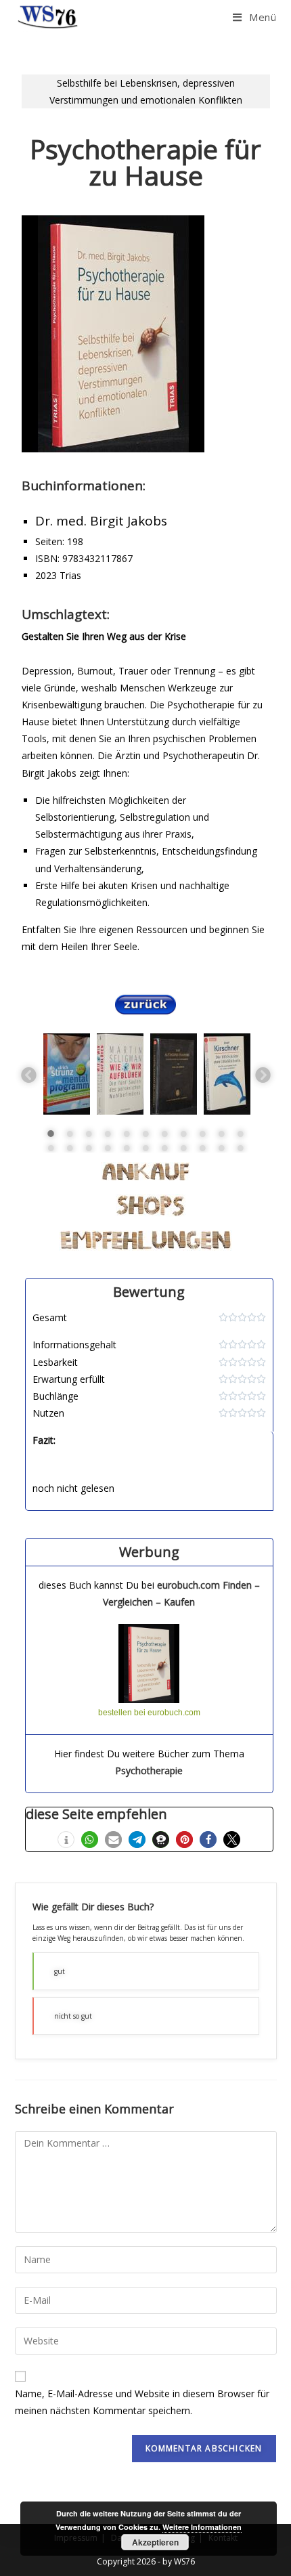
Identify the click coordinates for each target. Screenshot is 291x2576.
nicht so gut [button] (73, 2016)
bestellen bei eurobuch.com (149, 1713)
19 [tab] (183, 1148)
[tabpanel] (67, 1074)
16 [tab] (127, 1148)
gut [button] (60, 1971)
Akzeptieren (155, 2542)
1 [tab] (51, 1134)
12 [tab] (51, 1148)
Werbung (149, 1552)
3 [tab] (89, 1134)
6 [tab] (145, 1134)
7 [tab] (164, 1134)
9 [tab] (202, 1134)
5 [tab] (127, 1134)
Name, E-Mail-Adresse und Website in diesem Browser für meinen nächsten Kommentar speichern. (142, 2402)
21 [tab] (221, 1148)
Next (262, 1074)
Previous (28, 1074)
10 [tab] (221, 1134)
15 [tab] (108, 1148)
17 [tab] (145, 1148)
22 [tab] (240, 1148)
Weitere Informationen (202, 2527)
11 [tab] (240, 1134)
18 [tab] (164, 1148)
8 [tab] (183, 1134)
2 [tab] (70, 1134)
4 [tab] (108, 1134)
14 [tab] (89, 1148)
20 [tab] (202, 1148)
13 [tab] (70, 1148)
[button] (66, 1840)
